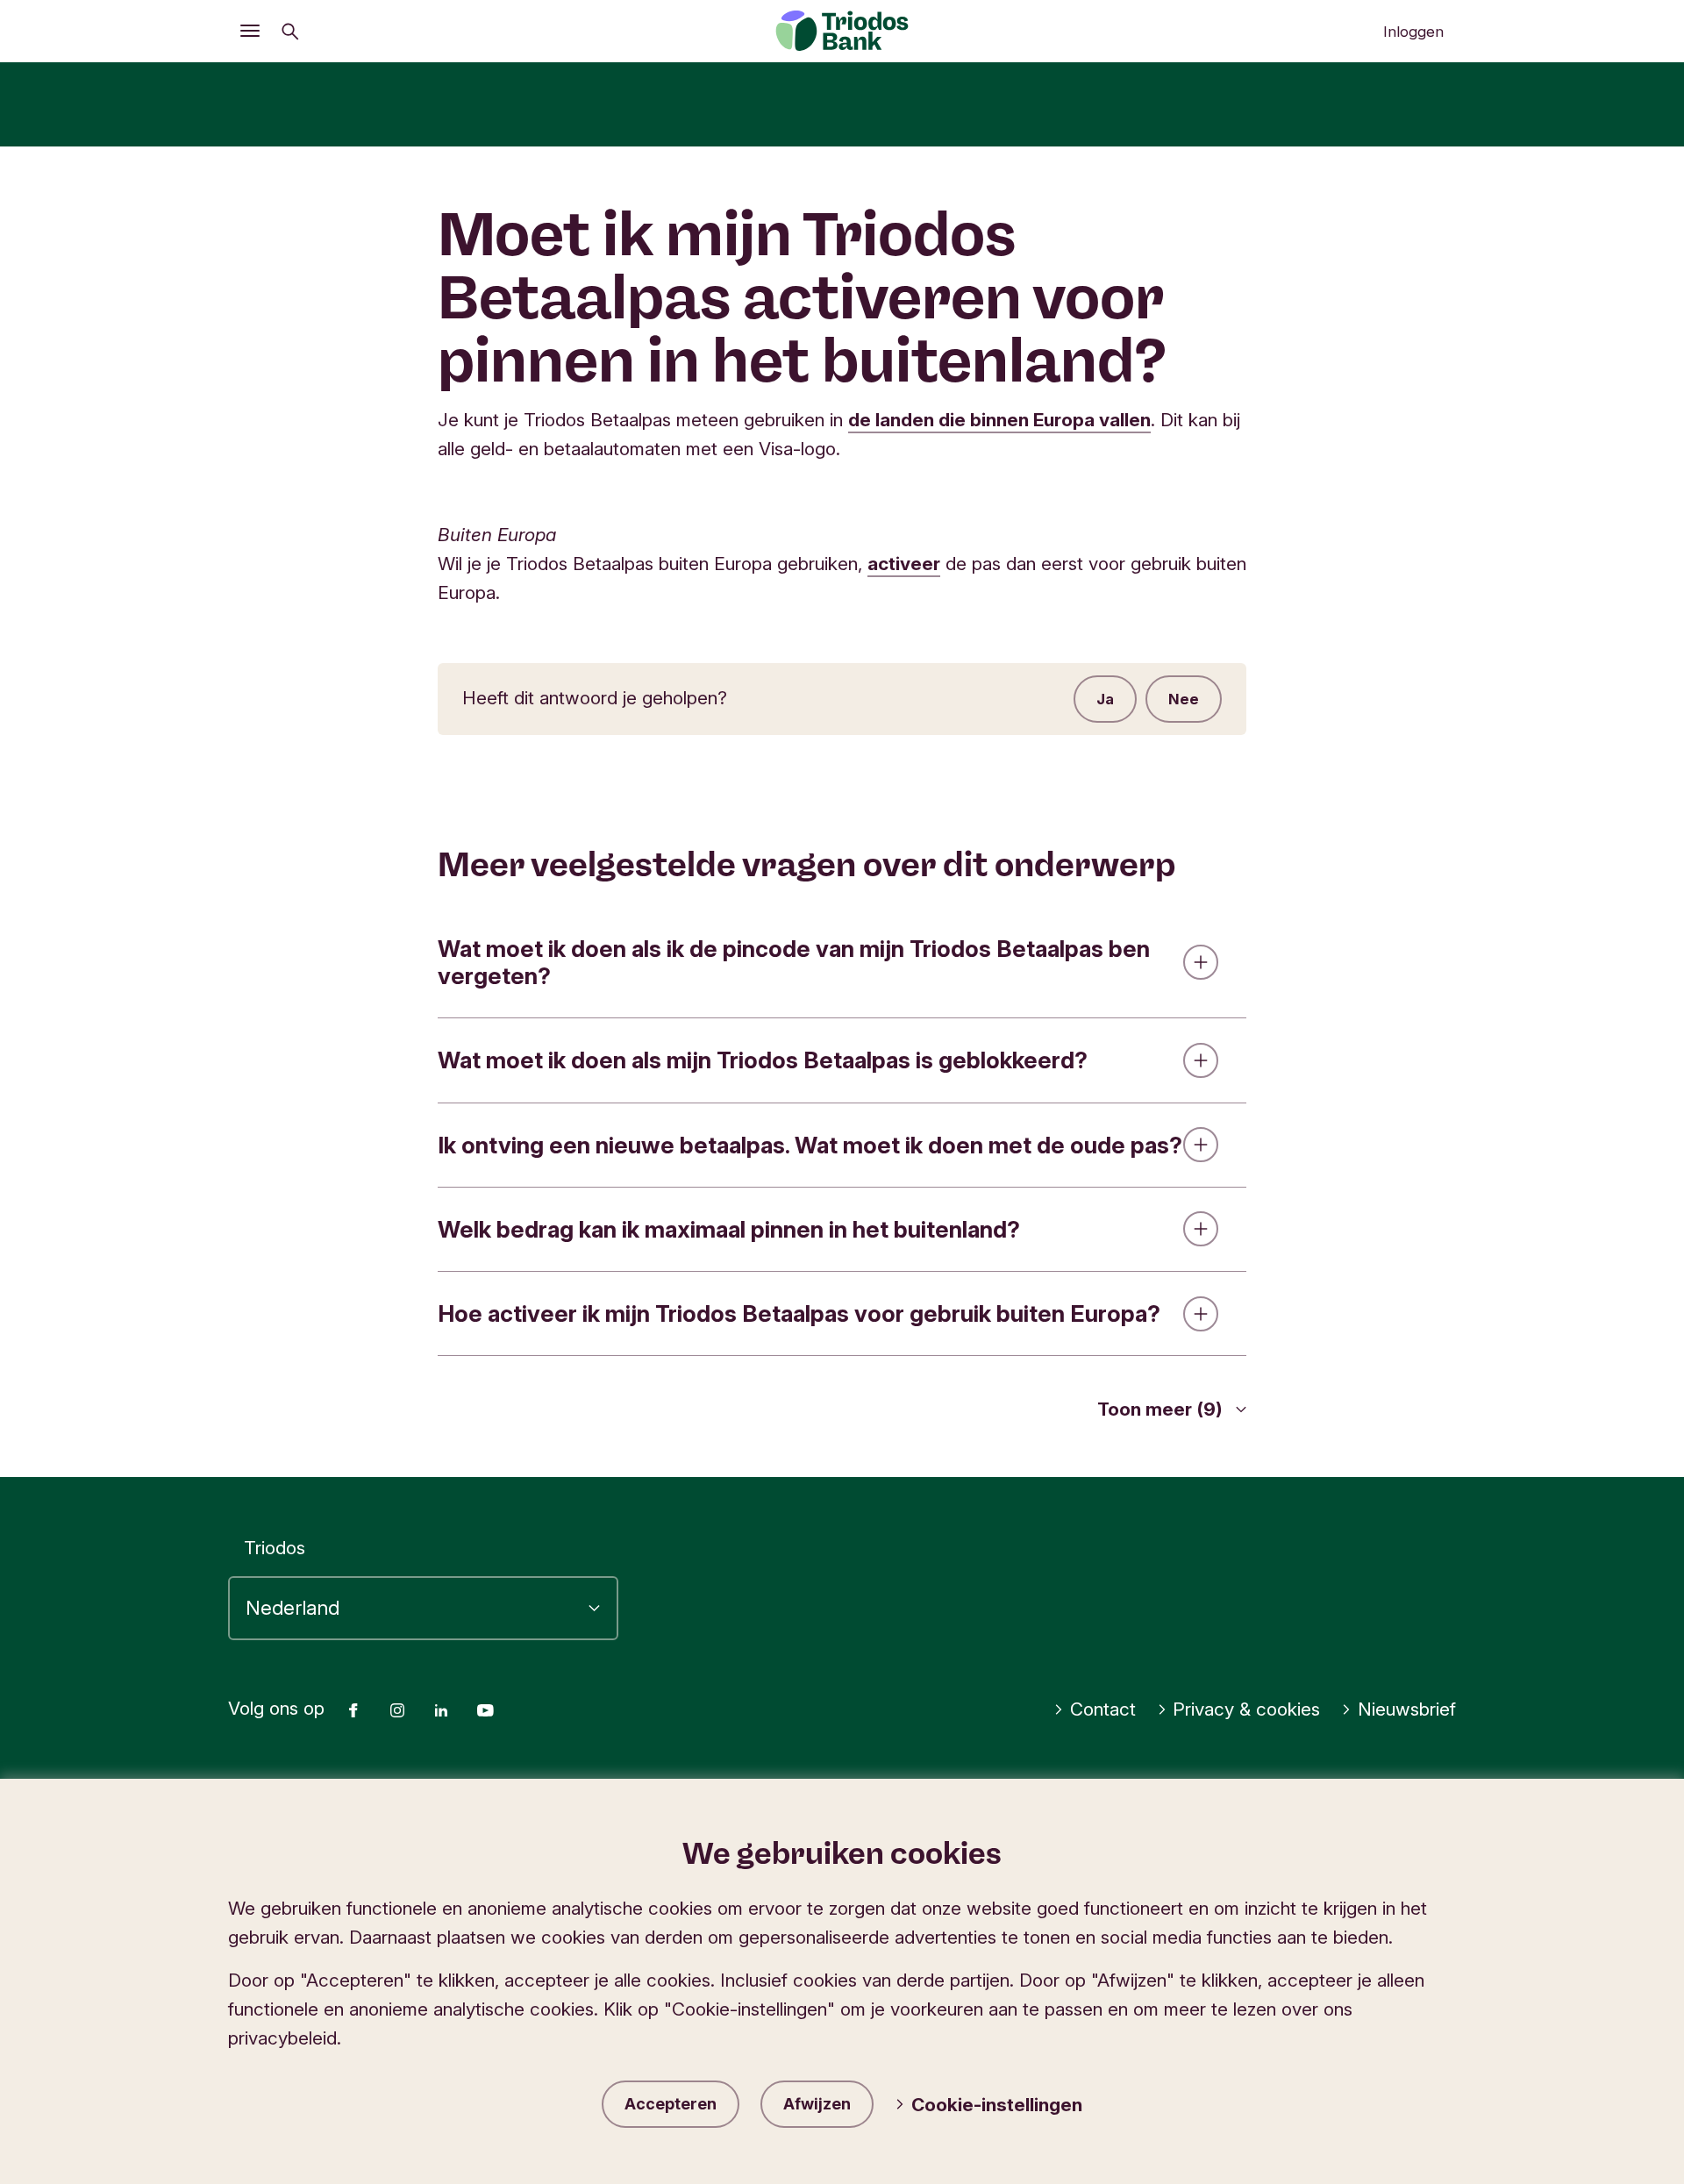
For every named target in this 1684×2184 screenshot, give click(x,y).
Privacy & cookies (1246, 1709)
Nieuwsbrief (1407, 1709)
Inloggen (1413, 32)
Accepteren (671, 2104)
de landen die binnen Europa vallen (999, 420)
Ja (1105, 699)
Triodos (275, 1548)
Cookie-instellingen (997, 2105)
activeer (904, 564)
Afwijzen (817, 2104)
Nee (1184, 699)
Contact (1103, 1709)
